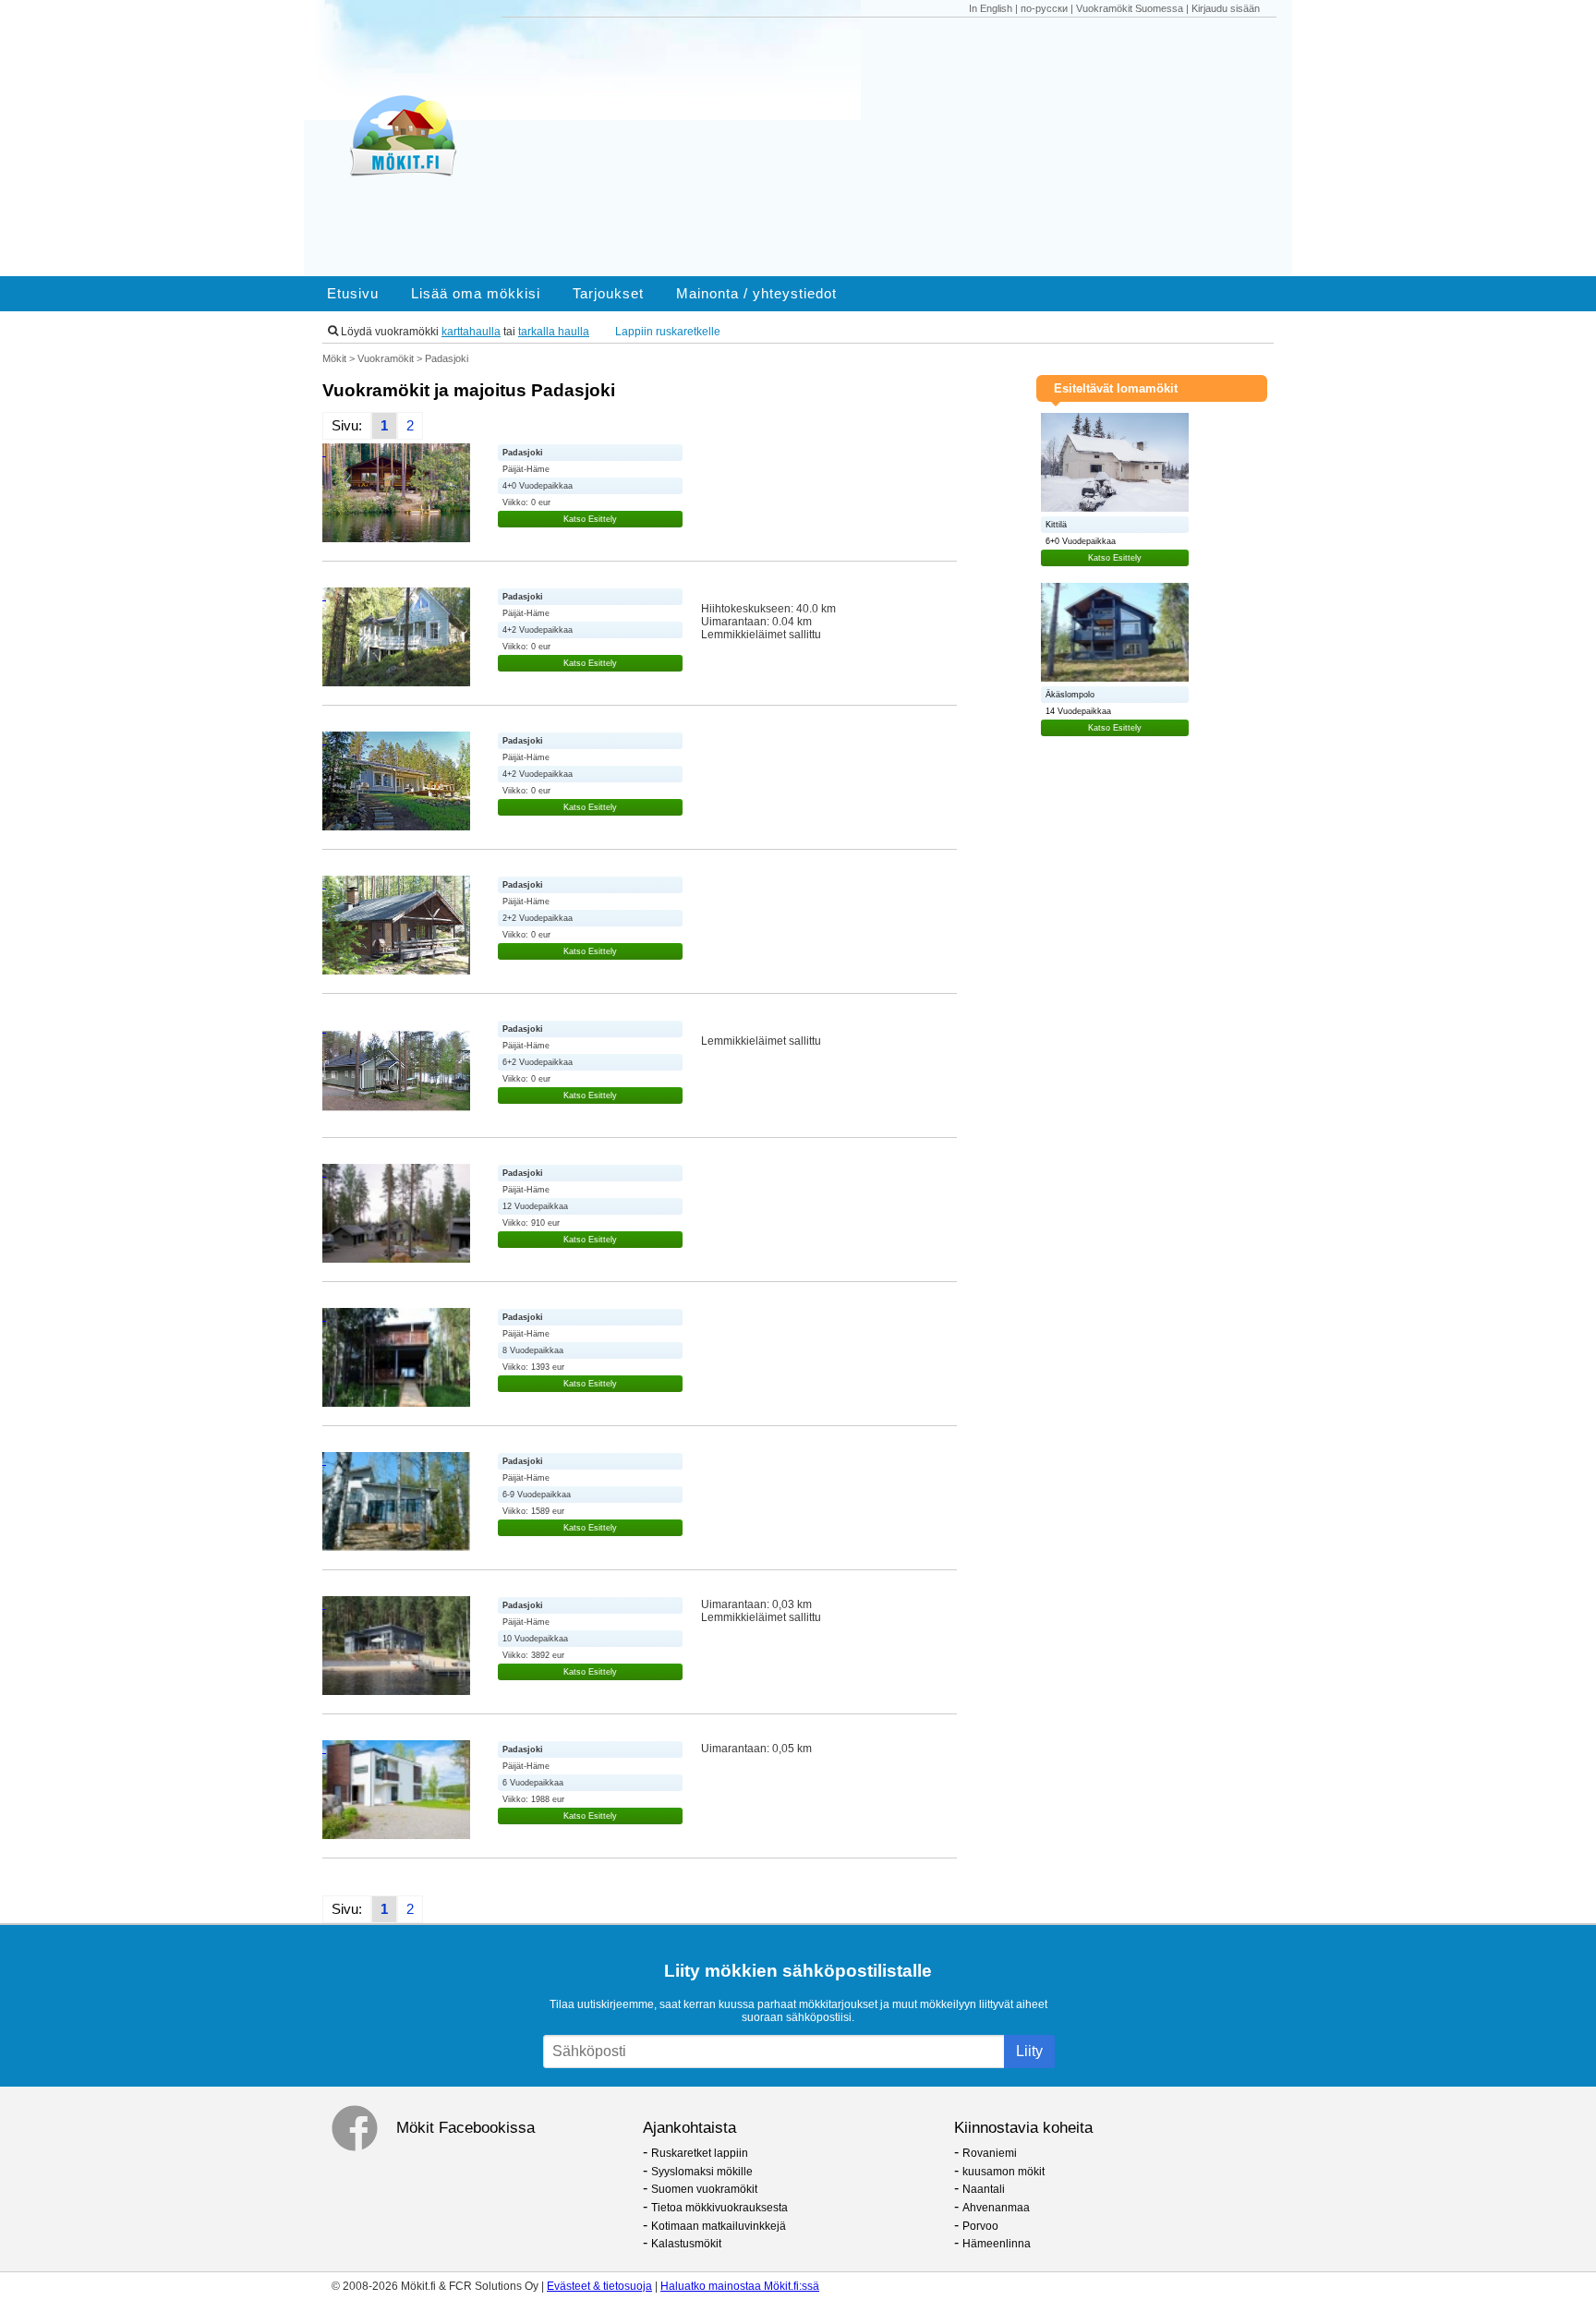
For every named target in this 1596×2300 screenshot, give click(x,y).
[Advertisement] (898, 147)
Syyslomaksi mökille (702, 2172)
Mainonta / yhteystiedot (756, 294)
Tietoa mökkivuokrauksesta (719, 2208)
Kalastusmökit (686, 2244)
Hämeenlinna (997, 2244)
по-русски (1044, 8)
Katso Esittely (590, 519)
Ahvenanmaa (996, 2208)
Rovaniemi (990, 2153)
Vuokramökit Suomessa (1130, 8)
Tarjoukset (608, 294)
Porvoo (980, 2226)
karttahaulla (471, 332)
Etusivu (353, 294)
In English (991, 8)
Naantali (984, 2189)
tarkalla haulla (554, 332)
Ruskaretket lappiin (700, 2153)
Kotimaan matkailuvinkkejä (719, 2226)
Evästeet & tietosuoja (599, 2286)
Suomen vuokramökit (704, 2189)
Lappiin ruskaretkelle (668, 332)
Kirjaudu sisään (1226, 8)
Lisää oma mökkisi (476, 294)
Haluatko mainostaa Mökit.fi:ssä (740, 2286)
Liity (1029, 2051)
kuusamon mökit (1004, 2172)
